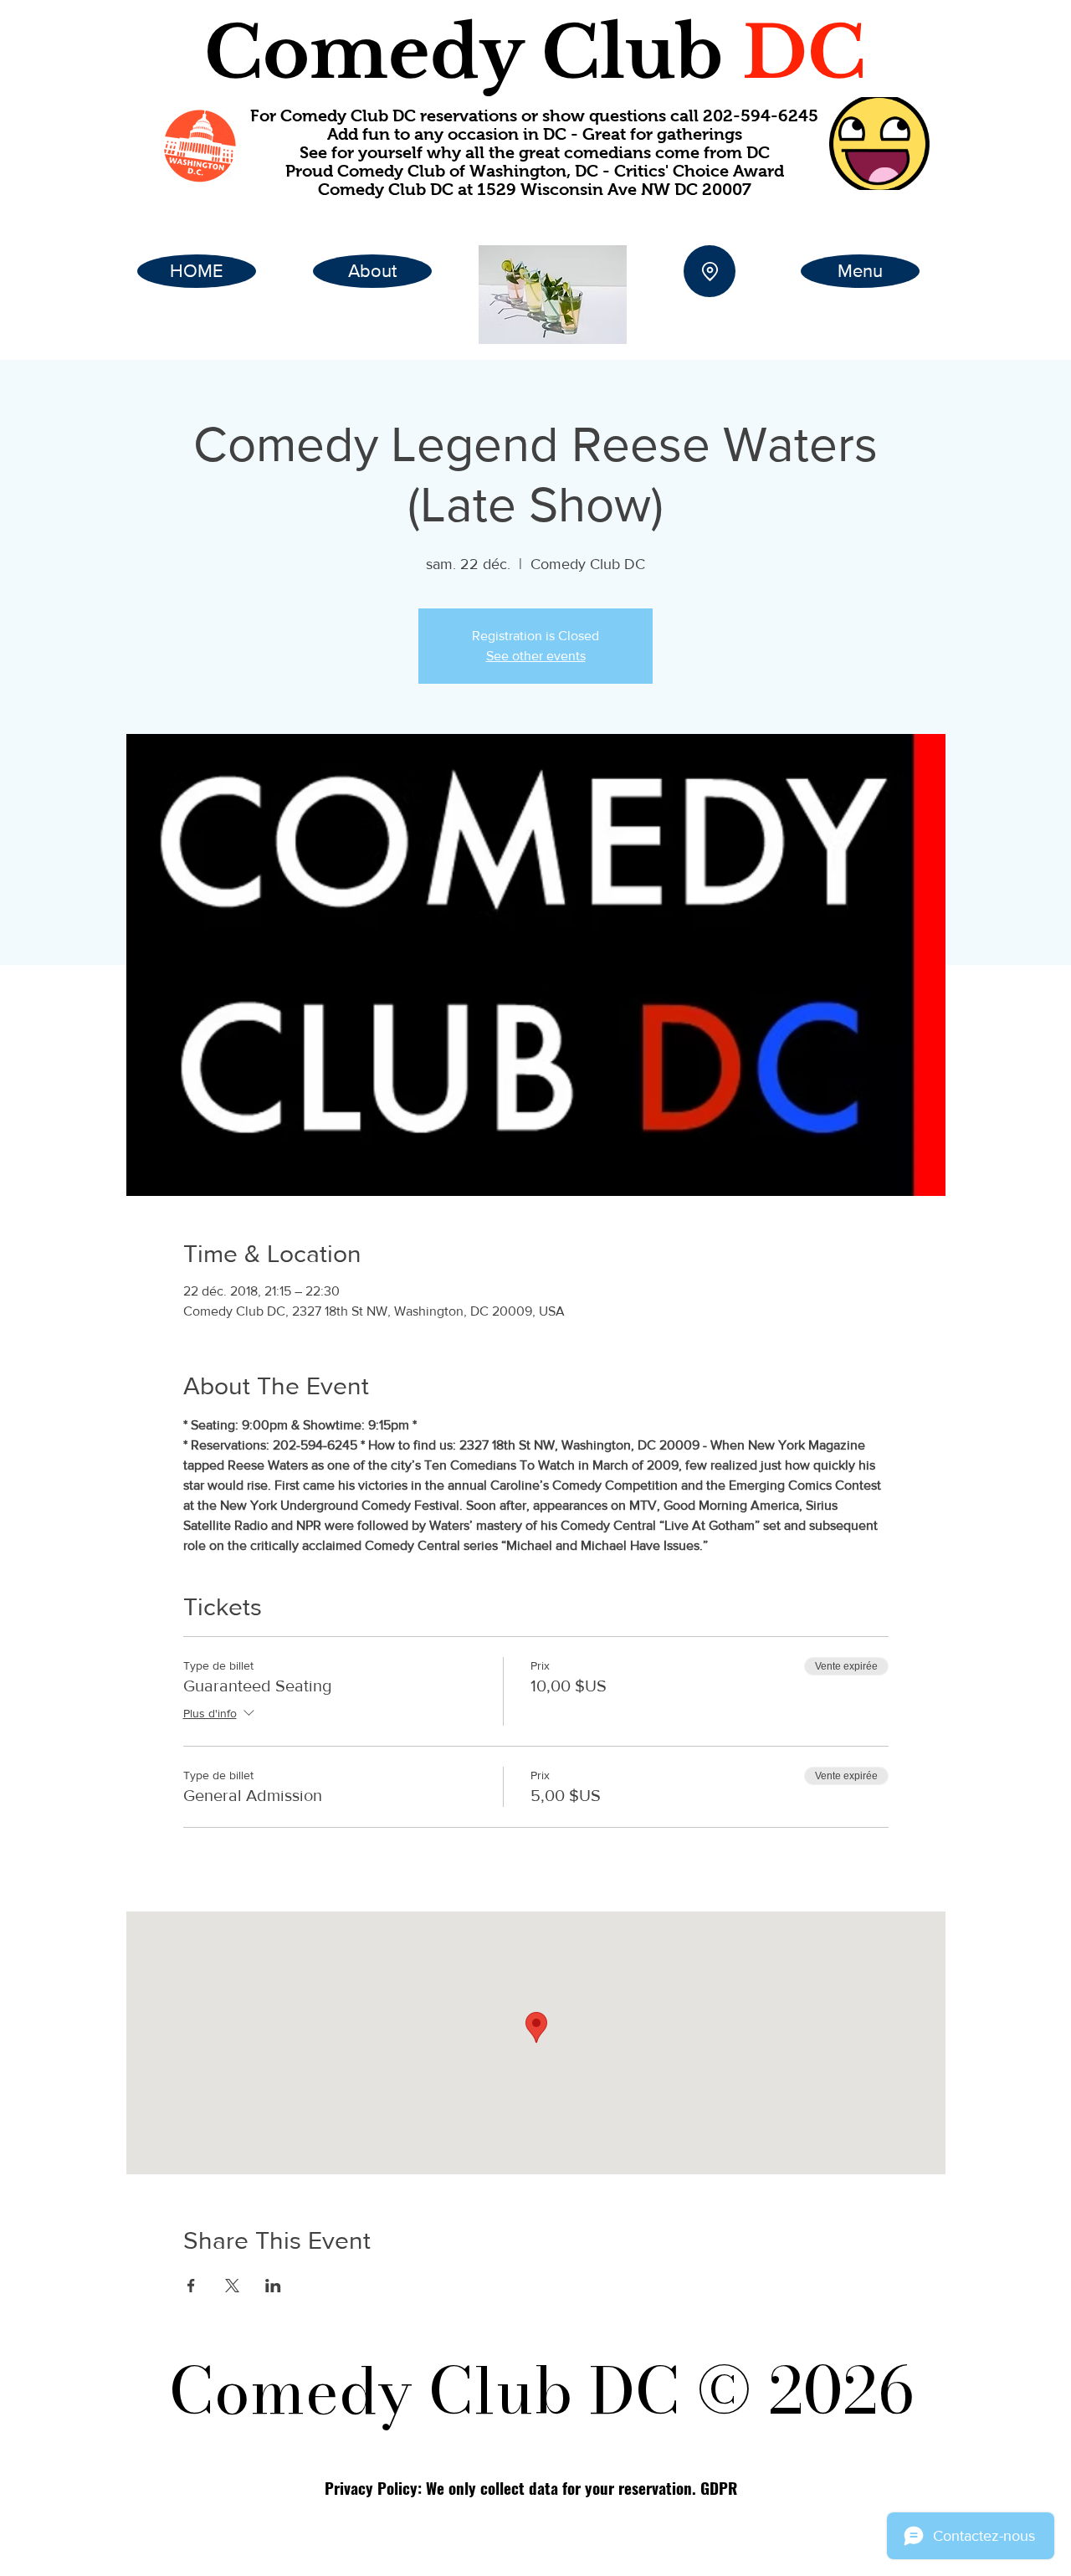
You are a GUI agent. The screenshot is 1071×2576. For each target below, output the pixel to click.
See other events (536, 656)
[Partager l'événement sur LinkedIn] (273, 2286)
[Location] (710, 271)
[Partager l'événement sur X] (232, 2286)
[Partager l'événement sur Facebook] (191, 2286)
